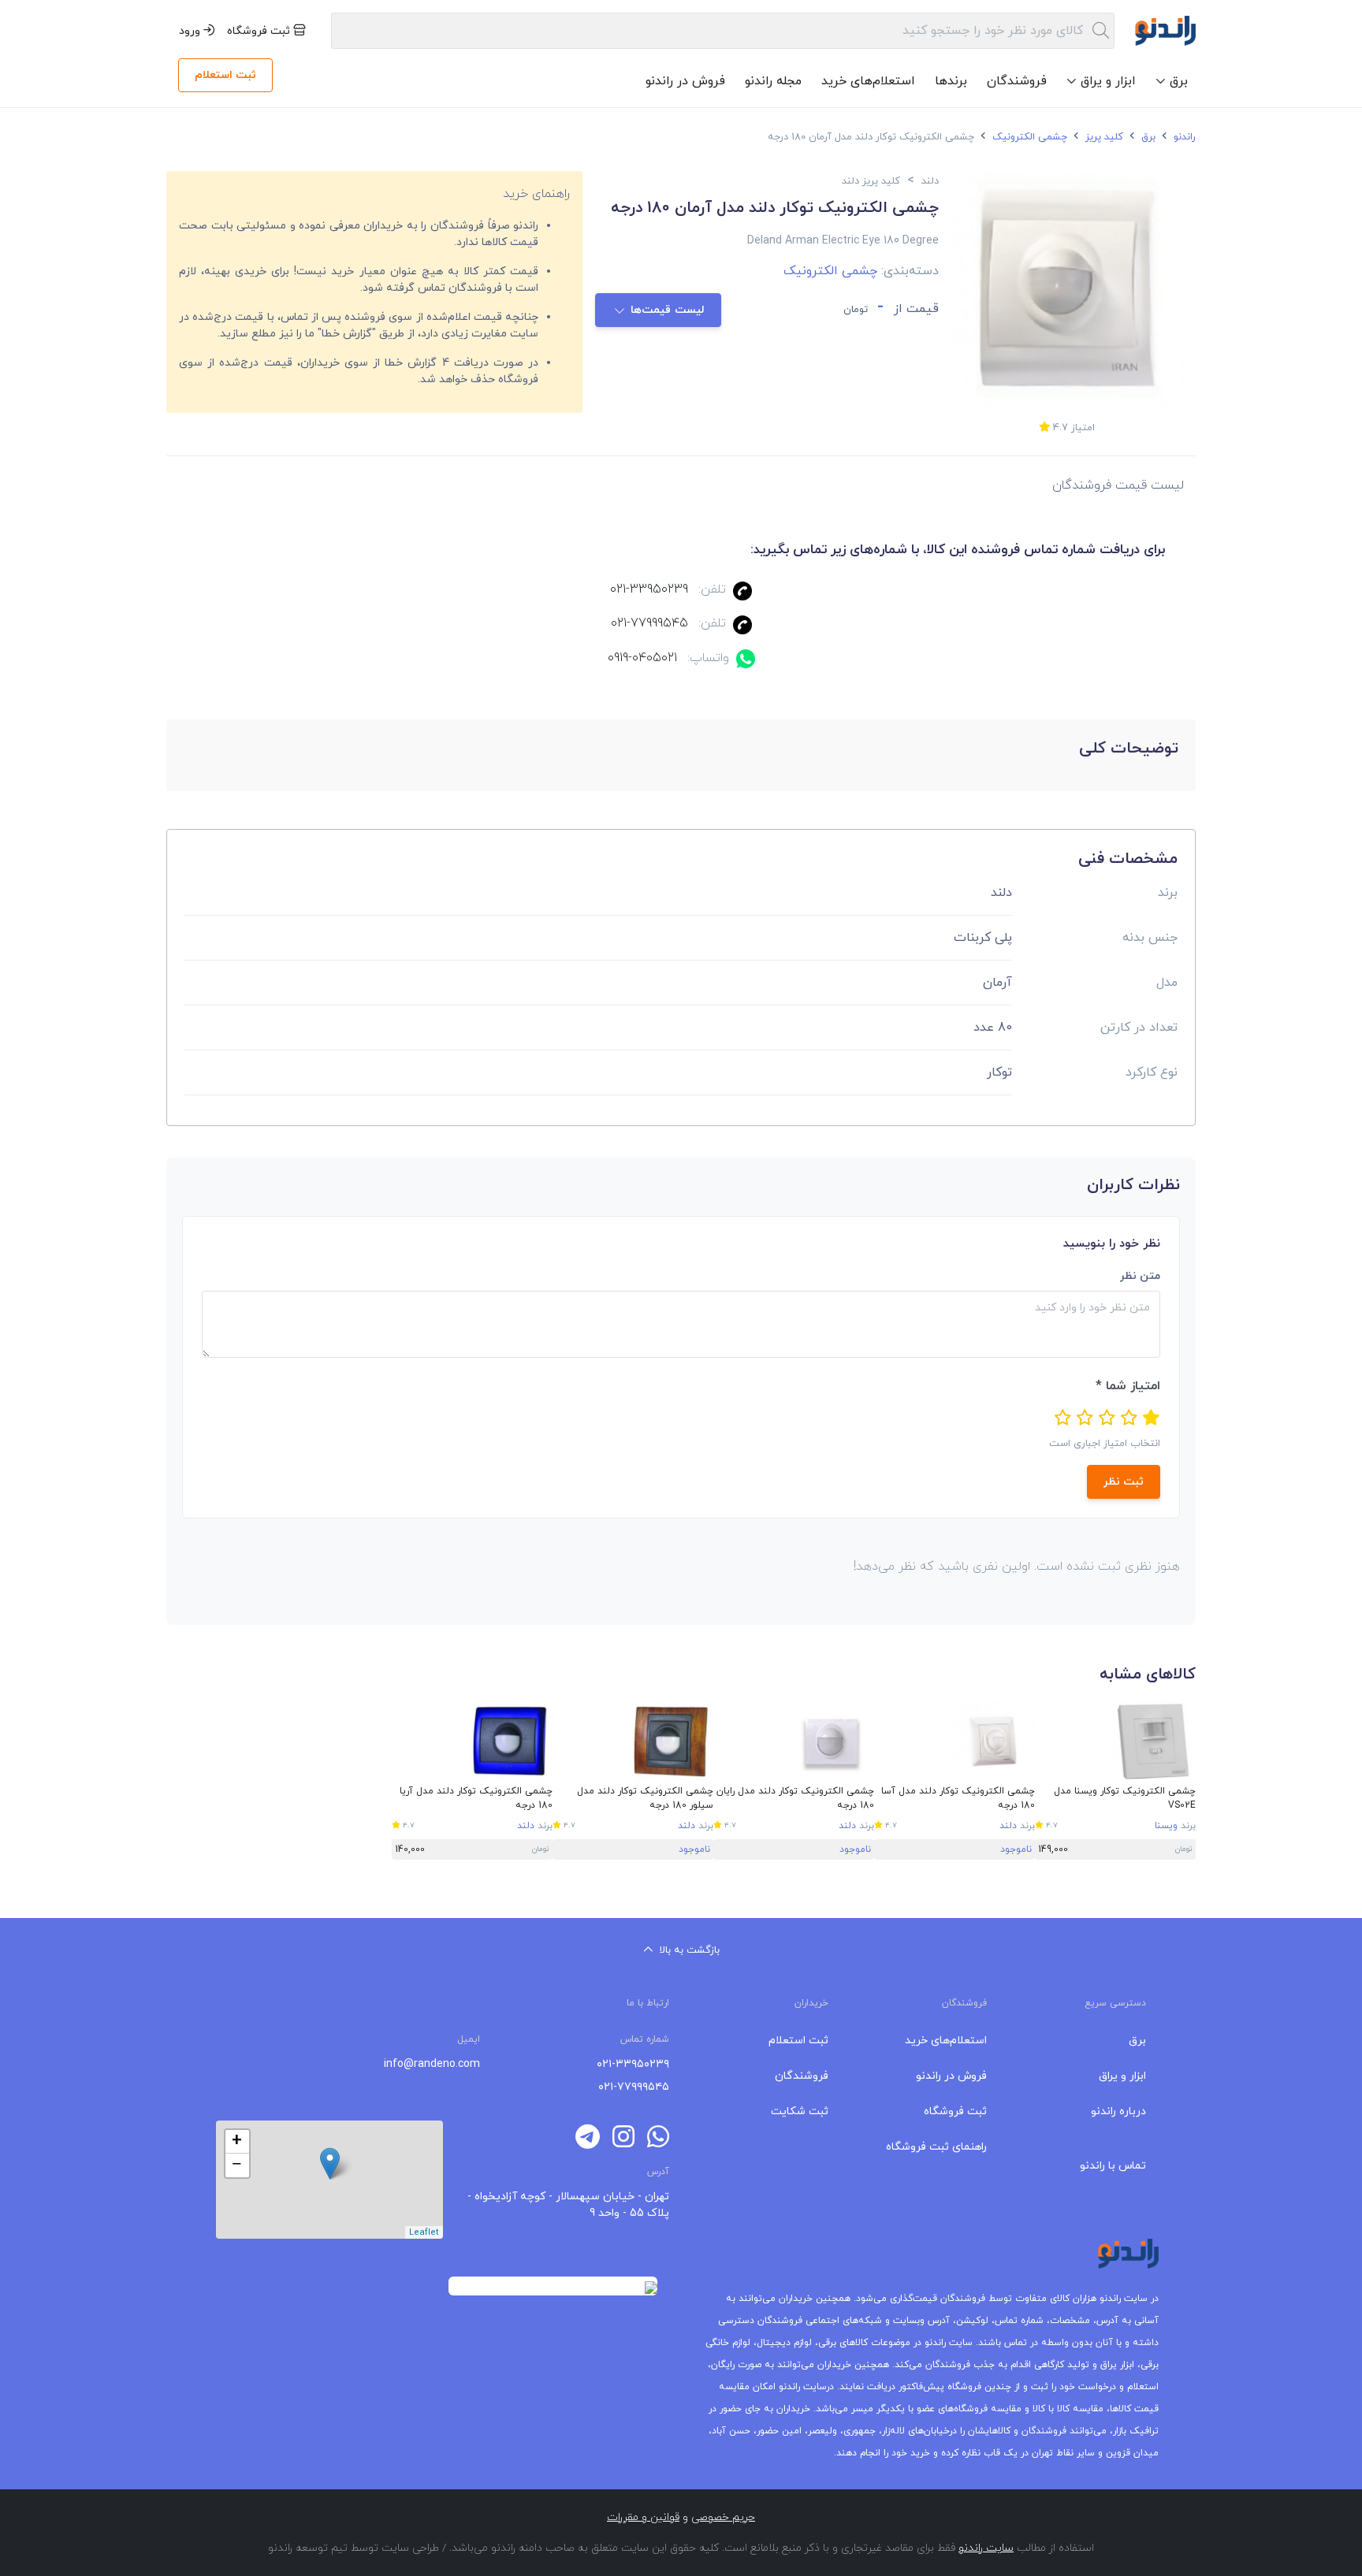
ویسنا (1166, 1826)
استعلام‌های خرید (868, 81)
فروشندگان (1017, 81)
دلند (1008, 1826)
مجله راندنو (773, 81)
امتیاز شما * (1128, 1386)
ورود (191, 31)
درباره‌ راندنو (1118, 2111)
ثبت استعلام (225, 75)
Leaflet (424, 2232)
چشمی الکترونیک (1028, 137)
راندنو (1183, 137)
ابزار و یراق (1122, 2076)
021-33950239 (649, 589)
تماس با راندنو (1113, 2166)
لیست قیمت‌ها (668, 310)
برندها (951, 81)
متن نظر (1140, 1276)
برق (1147, 137)
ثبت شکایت (800, 2111)
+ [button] (237, 2142)
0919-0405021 (642, 658)
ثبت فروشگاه (260, 31)
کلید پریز (1103, 137)
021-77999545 (649, 623)
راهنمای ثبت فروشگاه (936, 2147)
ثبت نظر (1124, 1482)
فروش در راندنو (685, 81)
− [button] (237, 2165)
